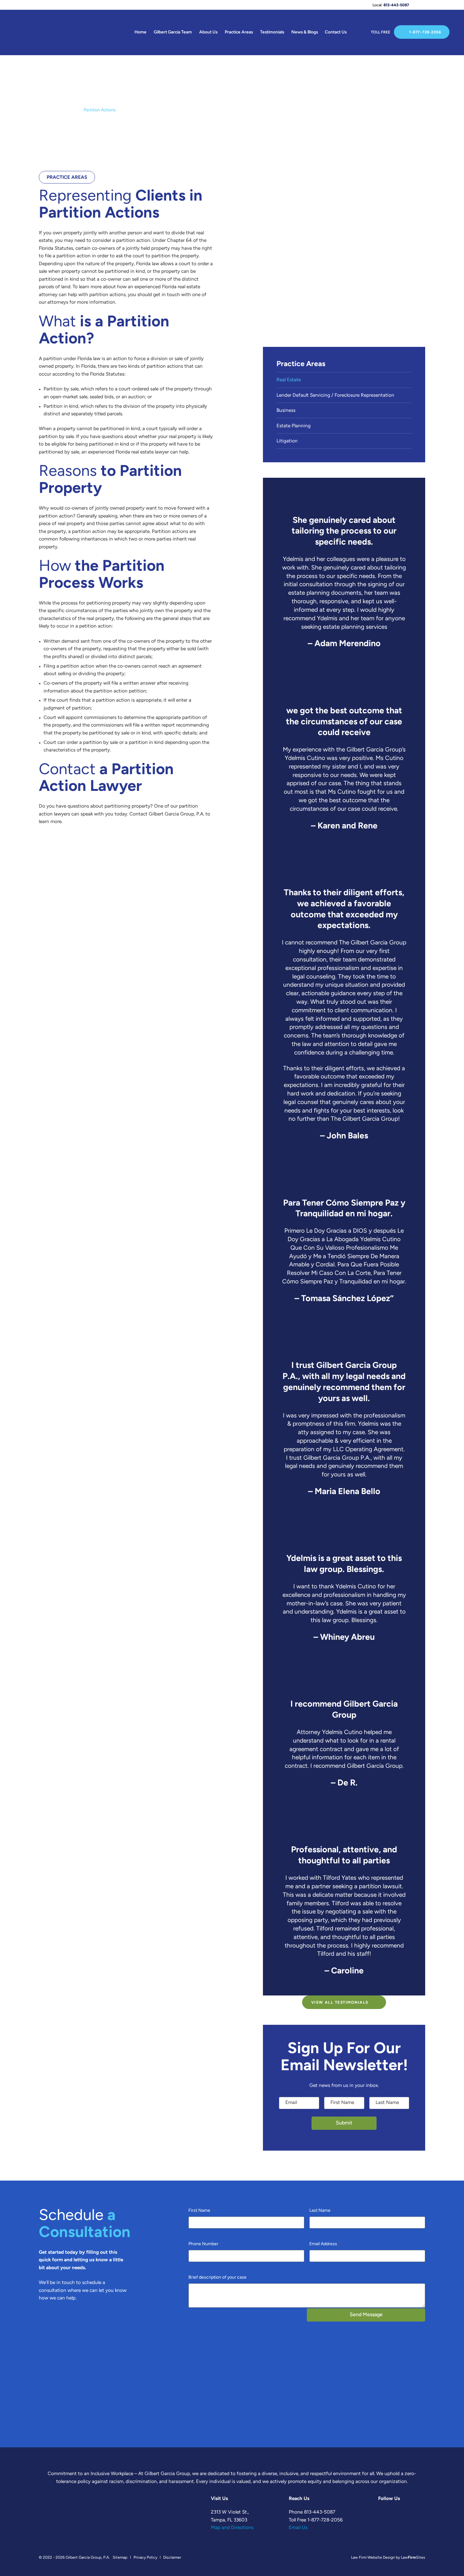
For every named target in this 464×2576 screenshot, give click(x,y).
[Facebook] (418, 5)
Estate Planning (294, 426)
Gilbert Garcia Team (173, 32)
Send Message (366, 2315)
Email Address (325, 2244)
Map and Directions (232, 2528)
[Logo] (30, 33)
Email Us (298, 2528)
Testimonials (272, 32)
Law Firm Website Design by (375, 2558)
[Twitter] (428, 5)
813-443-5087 (396, 5)
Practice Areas (239, 32)
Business (286, 411)
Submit (344, 2123)
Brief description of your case (217, 2278)
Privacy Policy (145, 2558)
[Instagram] (448, 5)
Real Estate (68, 110)
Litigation (287, 441)
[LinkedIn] (438, 5)
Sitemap (120, 2558)
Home (140, 32)
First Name (201, 2211)
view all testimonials (340, 2003)
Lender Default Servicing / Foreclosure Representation (335, 396)
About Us (208, 32)
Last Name (322, 2211)
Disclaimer (172, 2558)
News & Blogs (305, 32)
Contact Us (336, 32)
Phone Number (205, 2244)
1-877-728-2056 (425, 32)
